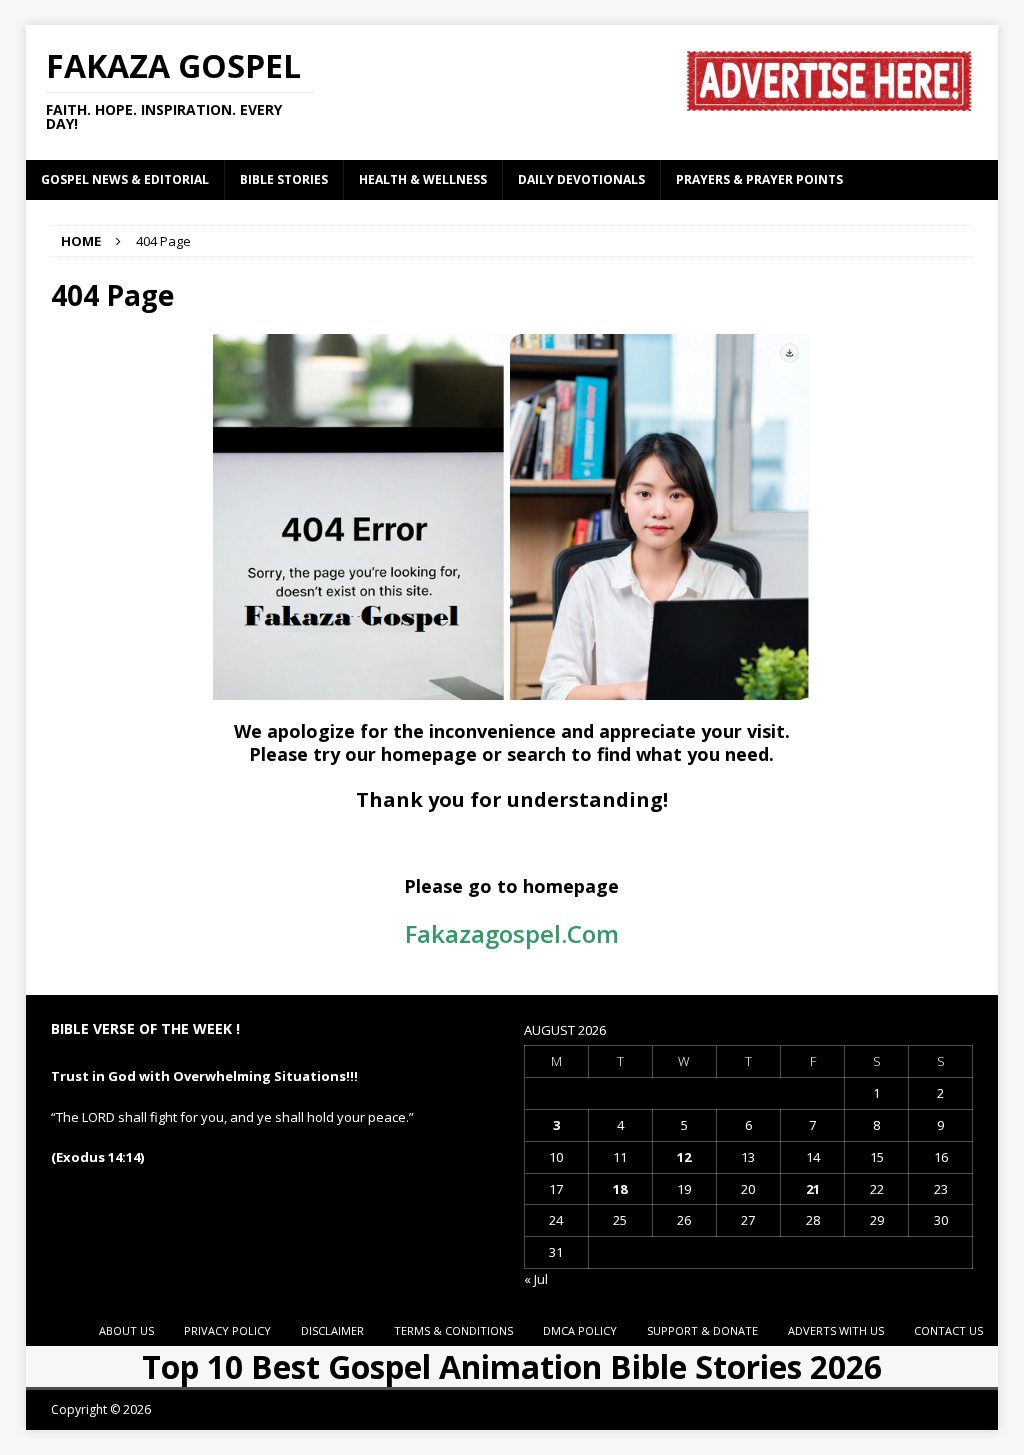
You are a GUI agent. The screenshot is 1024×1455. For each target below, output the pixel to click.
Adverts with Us (836, 1330)
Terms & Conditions (453, 1330)
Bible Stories (284, 179)
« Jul (536, 1279)
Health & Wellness (423, 179)
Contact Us (948, 1330)
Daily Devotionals (581, 179)
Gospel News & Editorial (125, 179)
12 (684, 1157)
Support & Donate (702, 1330)
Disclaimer (332, 1330)
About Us (126, 1330)
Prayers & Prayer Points (759, 179)
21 (813, 1189)
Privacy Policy (227, 1330)
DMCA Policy (580, 1330)
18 (620, 1189)
